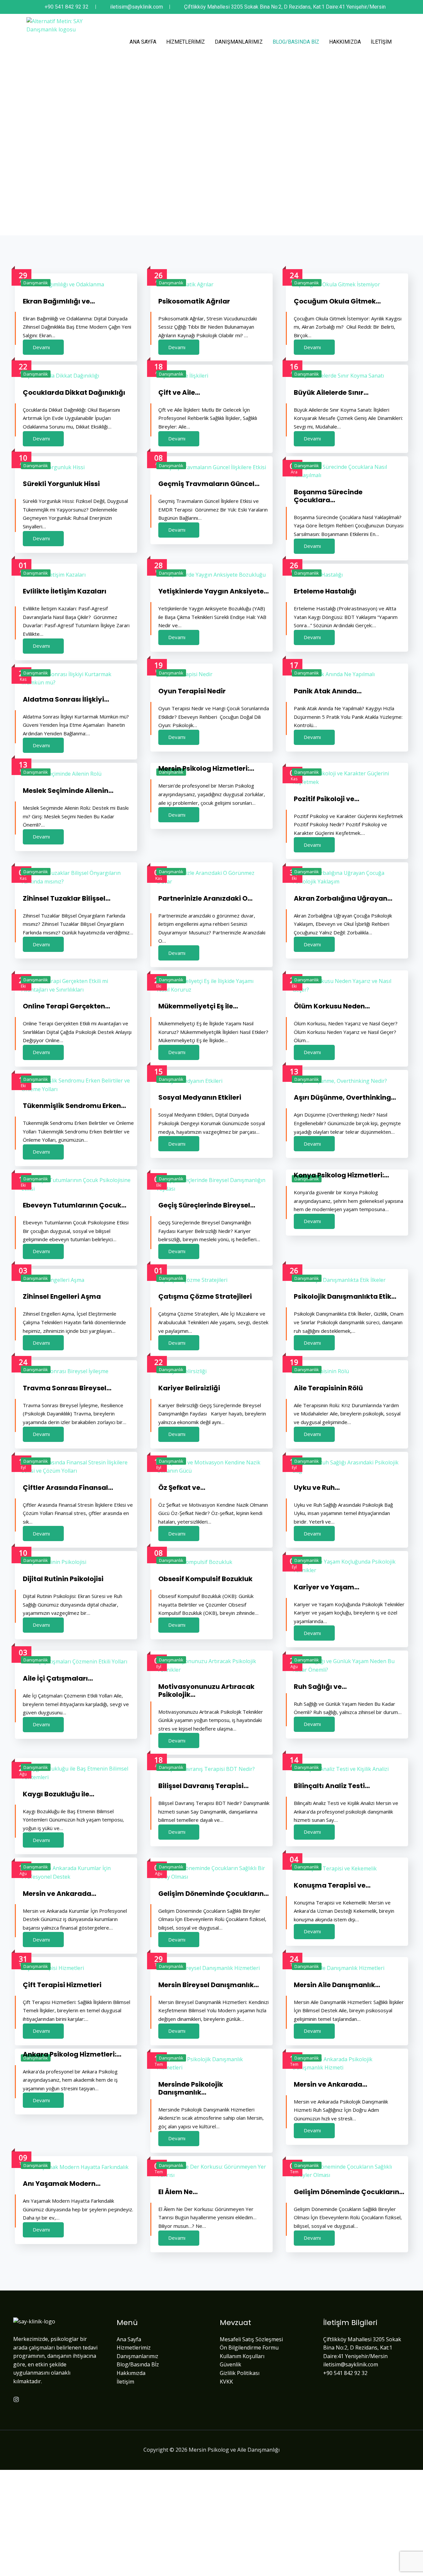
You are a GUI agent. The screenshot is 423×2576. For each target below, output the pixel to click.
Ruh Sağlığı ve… (320, 1687)
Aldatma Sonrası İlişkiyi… (66, 699)
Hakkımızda (345, 42)
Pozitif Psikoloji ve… (327, 799)
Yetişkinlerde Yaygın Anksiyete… (213, 591)
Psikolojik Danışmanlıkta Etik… (345, 1296)
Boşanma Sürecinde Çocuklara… (328, 496)
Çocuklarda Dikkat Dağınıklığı (74, 392)
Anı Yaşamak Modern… (62, 2184)
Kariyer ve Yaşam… (327, 1587)
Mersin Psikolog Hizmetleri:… (206, 768)
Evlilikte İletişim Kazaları (65, 591)
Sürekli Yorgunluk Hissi (61, 484)
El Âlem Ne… (178, 2192)
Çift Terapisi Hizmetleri (62, 1985)
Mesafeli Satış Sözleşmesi (251, 2339)
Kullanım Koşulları (242, 2356)
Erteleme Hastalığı (325, 591)
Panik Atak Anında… (328, 691)
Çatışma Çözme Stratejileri (205, 1296)
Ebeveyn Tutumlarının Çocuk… (75, 1205)
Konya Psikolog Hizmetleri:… (341, 1175)
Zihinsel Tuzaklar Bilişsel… (67, 898)
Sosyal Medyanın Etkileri (200, 1097)
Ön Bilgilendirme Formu (249, 2348)
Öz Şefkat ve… (182, 1488)
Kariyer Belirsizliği (189, 1388)
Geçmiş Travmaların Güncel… (209, 484)
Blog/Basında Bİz (296, 42)
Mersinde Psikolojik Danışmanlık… (191, 2088)
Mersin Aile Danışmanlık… (337, 1985)
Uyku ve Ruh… (317, 1488)
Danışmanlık (36, 283)
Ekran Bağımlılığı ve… (59, 301)
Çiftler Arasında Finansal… (68, 1488)
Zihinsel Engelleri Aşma (62, 1296)
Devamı (41, 347)
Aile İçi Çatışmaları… (58, 1678)
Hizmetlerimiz (186, 42)
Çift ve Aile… (179, 392)
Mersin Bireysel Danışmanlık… (209, 1985)
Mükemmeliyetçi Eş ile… (198, 1006)
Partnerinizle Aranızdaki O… (205, 898)
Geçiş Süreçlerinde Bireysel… (207, 1205)
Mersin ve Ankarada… (59, 1894)
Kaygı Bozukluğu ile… (58, 1794)
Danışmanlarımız (239, 42)
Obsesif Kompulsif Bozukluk (205, 1579)
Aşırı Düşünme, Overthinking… (345, 1097)
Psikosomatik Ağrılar (194, 301)
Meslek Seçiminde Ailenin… (68, 791)
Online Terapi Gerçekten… (66, 1006)
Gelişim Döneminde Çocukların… (213, 1894)
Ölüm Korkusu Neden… (332, 1006)
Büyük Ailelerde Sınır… (331, 392)
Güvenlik (231, 2364)
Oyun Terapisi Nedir (192, 691)
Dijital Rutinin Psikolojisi (63, 1579)
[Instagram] (16, 2399)
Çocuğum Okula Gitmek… (337, 301)
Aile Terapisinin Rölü (328, 1388)
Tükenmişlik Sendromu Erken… (74, 1106)
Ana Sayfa (143, 42)
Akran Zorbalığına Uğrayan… (343, 898)
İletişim (381, 42)
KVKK (226, 2382)
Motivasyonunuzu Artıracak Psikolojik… (206, 1691)
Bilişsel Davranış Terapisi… (203, 1786)
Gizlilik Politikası (240, 2373)
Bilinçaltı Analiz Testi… (332, 1786)
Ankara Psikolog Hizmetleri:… (72, 2054)
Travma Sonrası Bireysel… (67, 1388)
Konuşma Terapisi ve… (332, 1885)
